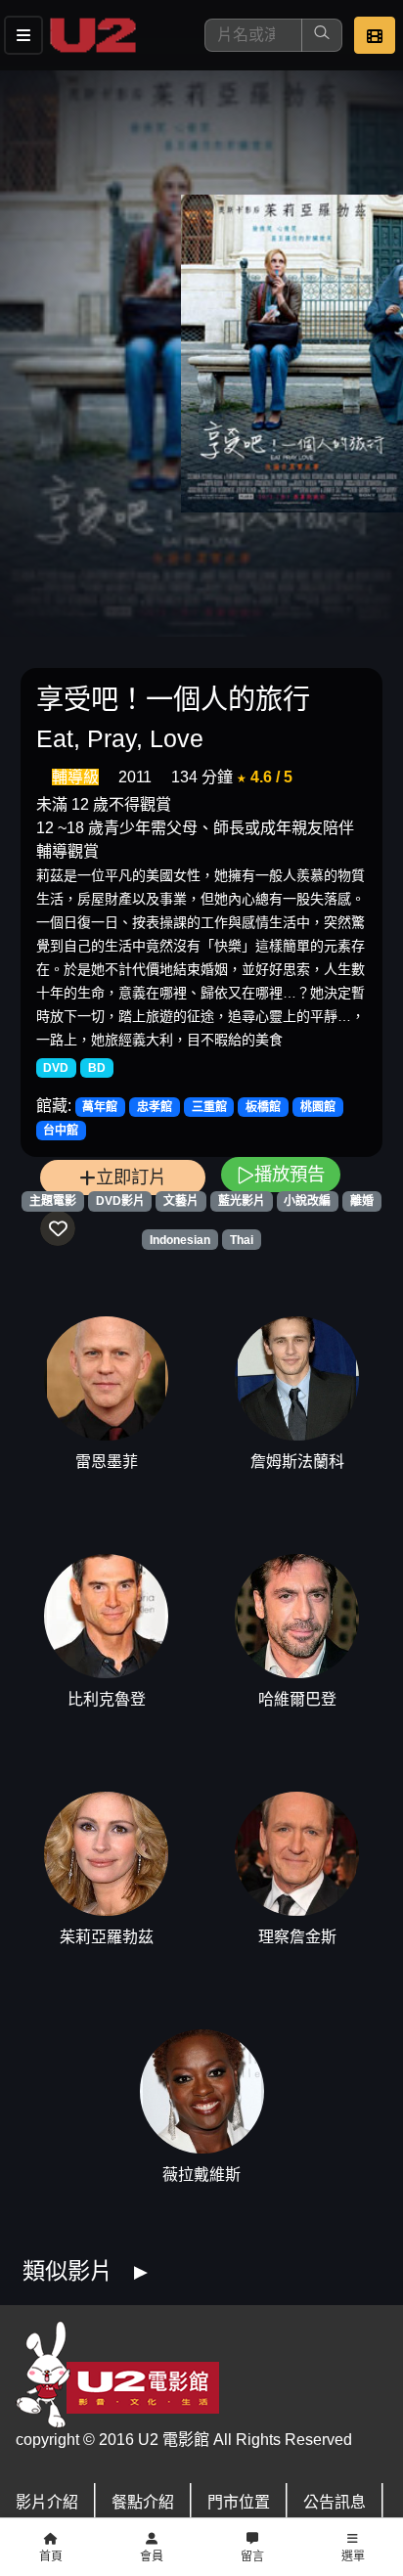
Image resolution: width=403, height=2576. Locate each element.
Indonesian (180, 1240)
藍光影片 (242, 1201)
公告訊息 (335, 2502)
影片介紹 (47, 2502)
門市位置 (239, 2502)
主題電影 (53, 1201)
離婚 (362, 1201)
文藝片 (181, 1201)
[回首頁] (93, 35)
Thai (242, 1240)
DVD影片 (120, 1201)
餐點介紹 (143, 2502)
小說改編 (307, 1201)
